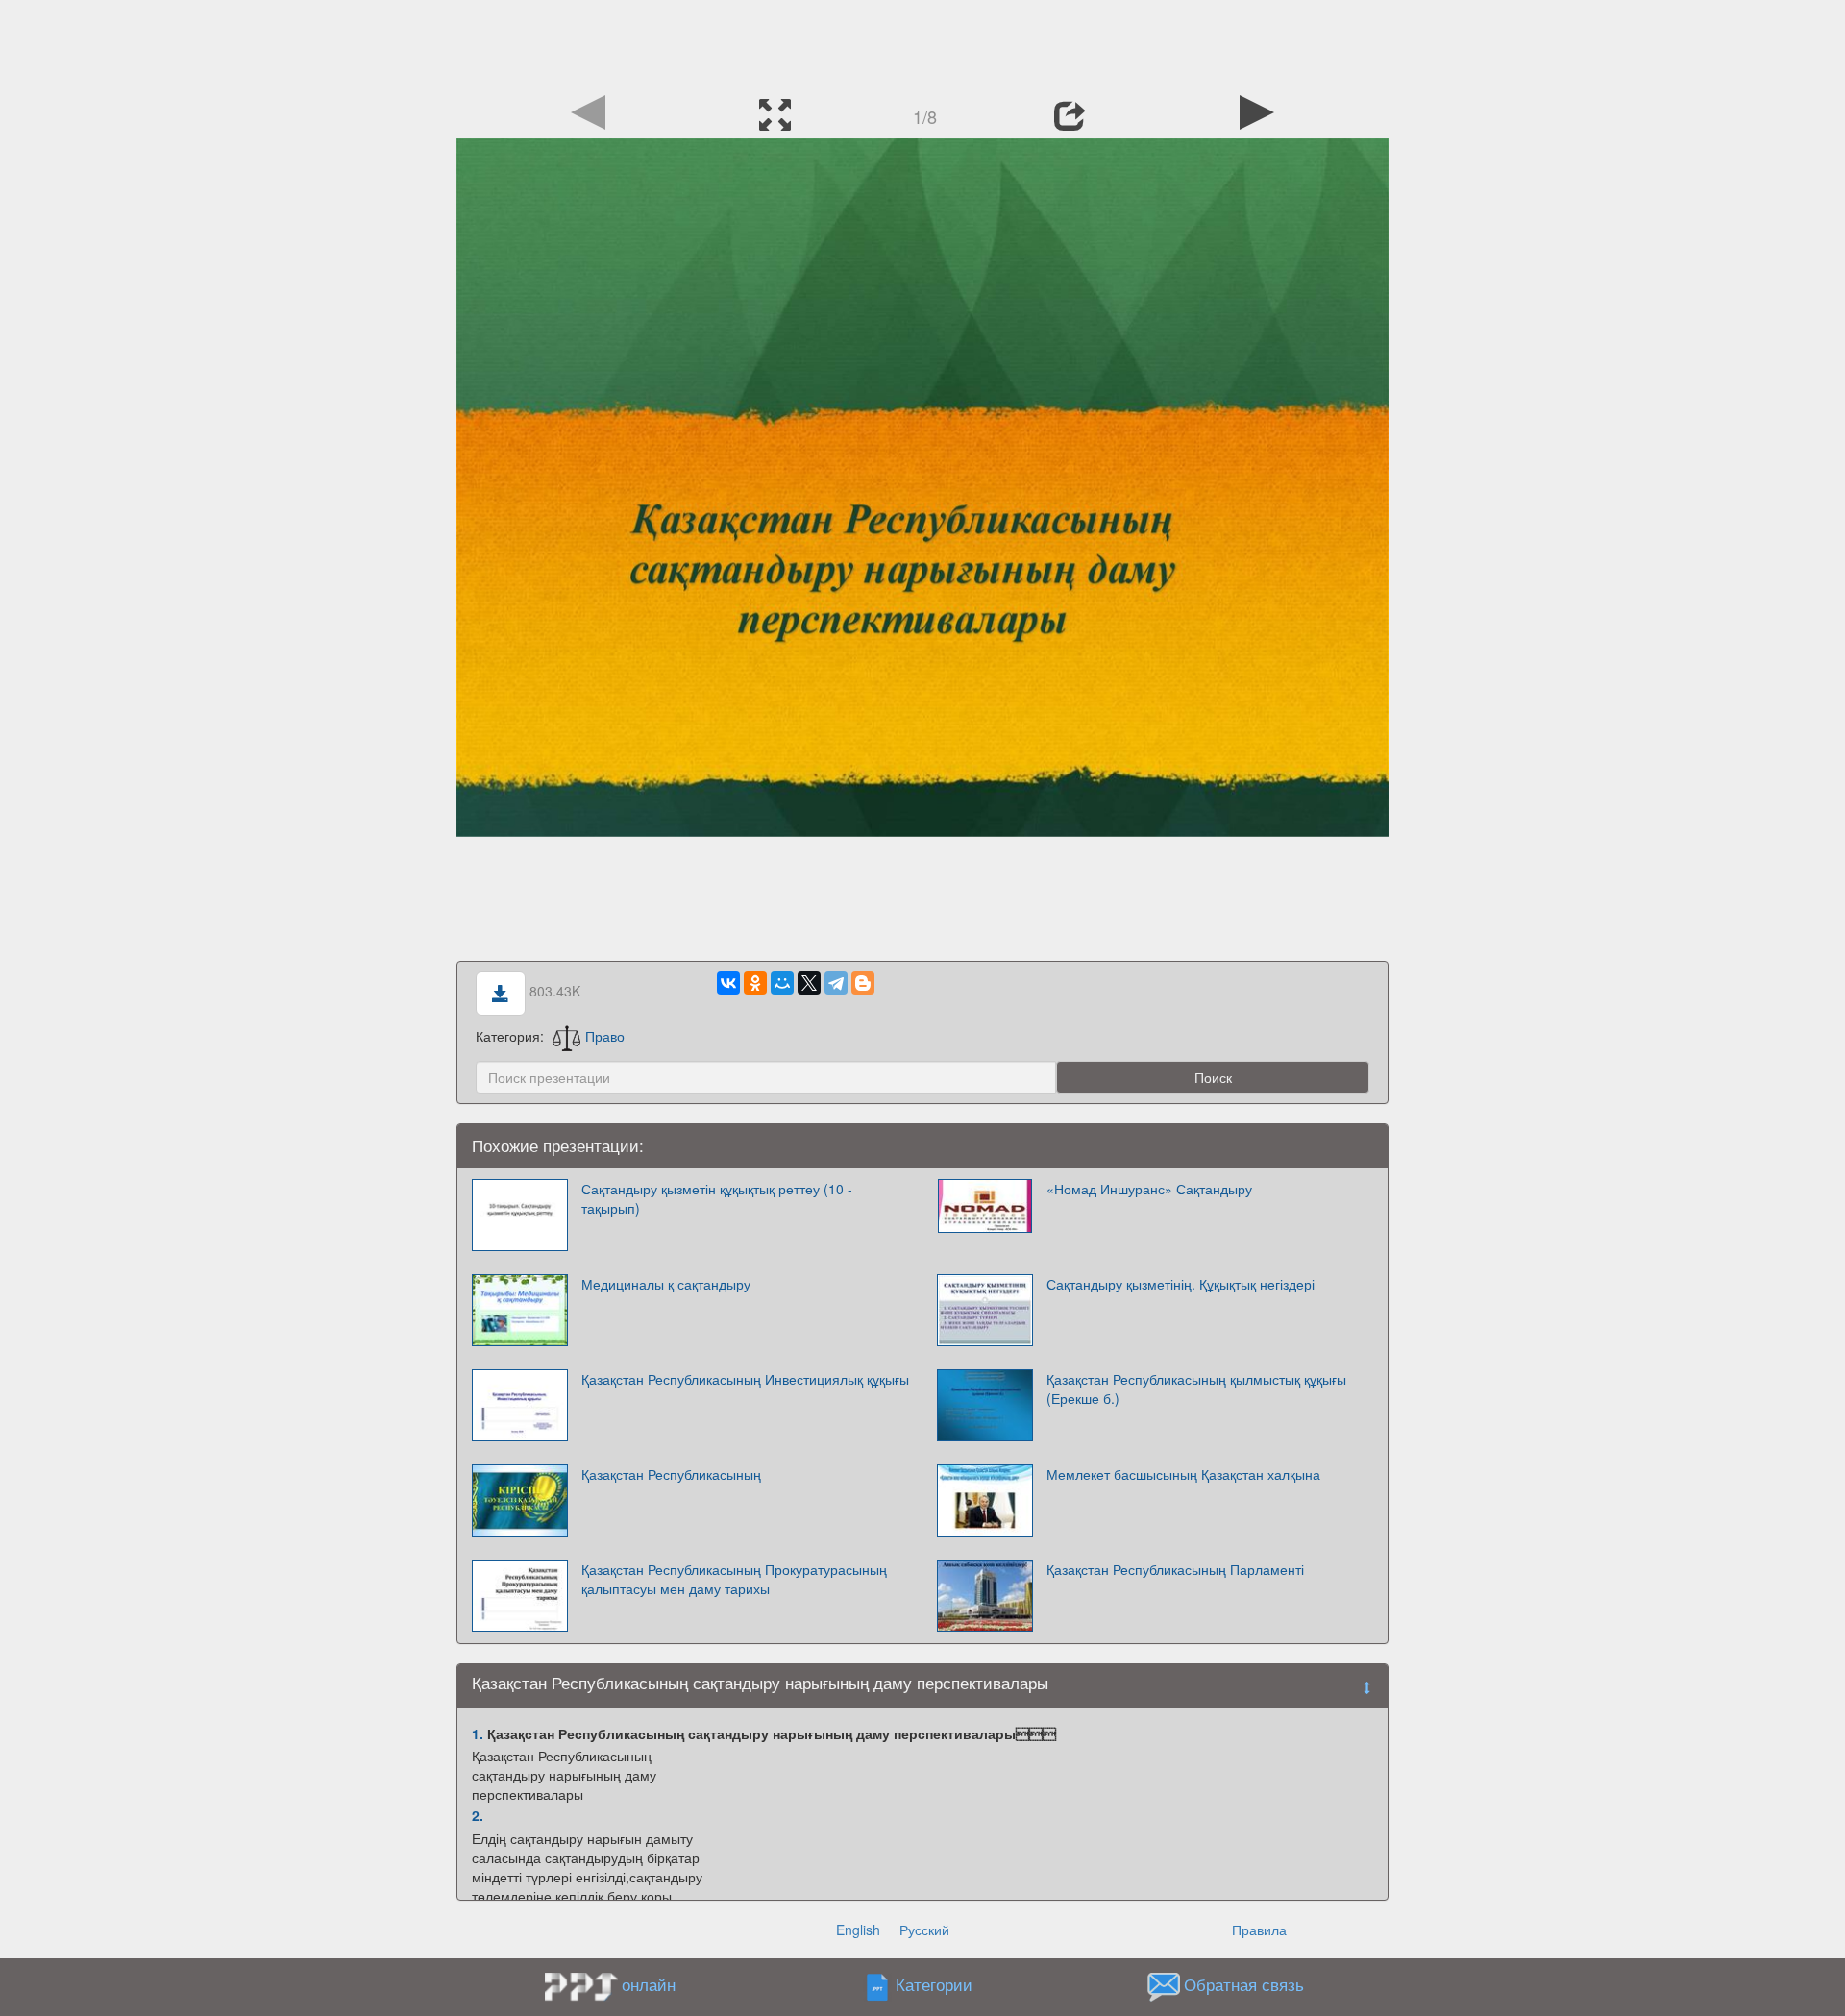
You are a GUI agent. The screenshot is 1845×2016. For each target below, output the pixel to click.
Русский (924, 1930)
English (858, 1930)
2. (478, 1815)
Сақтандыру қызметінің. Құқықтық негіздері (1181, 1284)
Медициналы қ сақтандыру (666, 1284)
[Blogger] (863, 983)
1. (478, 1733)
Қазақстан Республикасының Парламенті (1175, 1569)
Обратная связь (1244, 1984)
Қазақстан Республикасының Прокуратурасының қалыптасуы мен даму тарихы (734, 1579)
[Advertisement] (922, 43)
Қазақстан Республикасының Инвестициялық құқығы (745, 1379)
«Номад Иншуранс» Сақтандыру (1149, 1189)
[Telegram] (836, 983)
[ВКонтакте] (728, 983)
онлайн (649, 1984)
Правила (1259, 1930)
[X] (809, 983)
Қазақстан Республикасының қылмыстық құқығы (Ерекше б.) (1196, 1389)
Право (605, 1036)
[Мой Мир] (782, 983)
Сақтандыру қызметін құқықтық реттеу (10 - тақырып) (717, 1198)
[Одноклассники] (755, 983)
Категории (934, 1984)
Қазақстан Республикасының (671, 1474)
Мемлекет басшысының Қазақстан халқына (1183, 1474)
